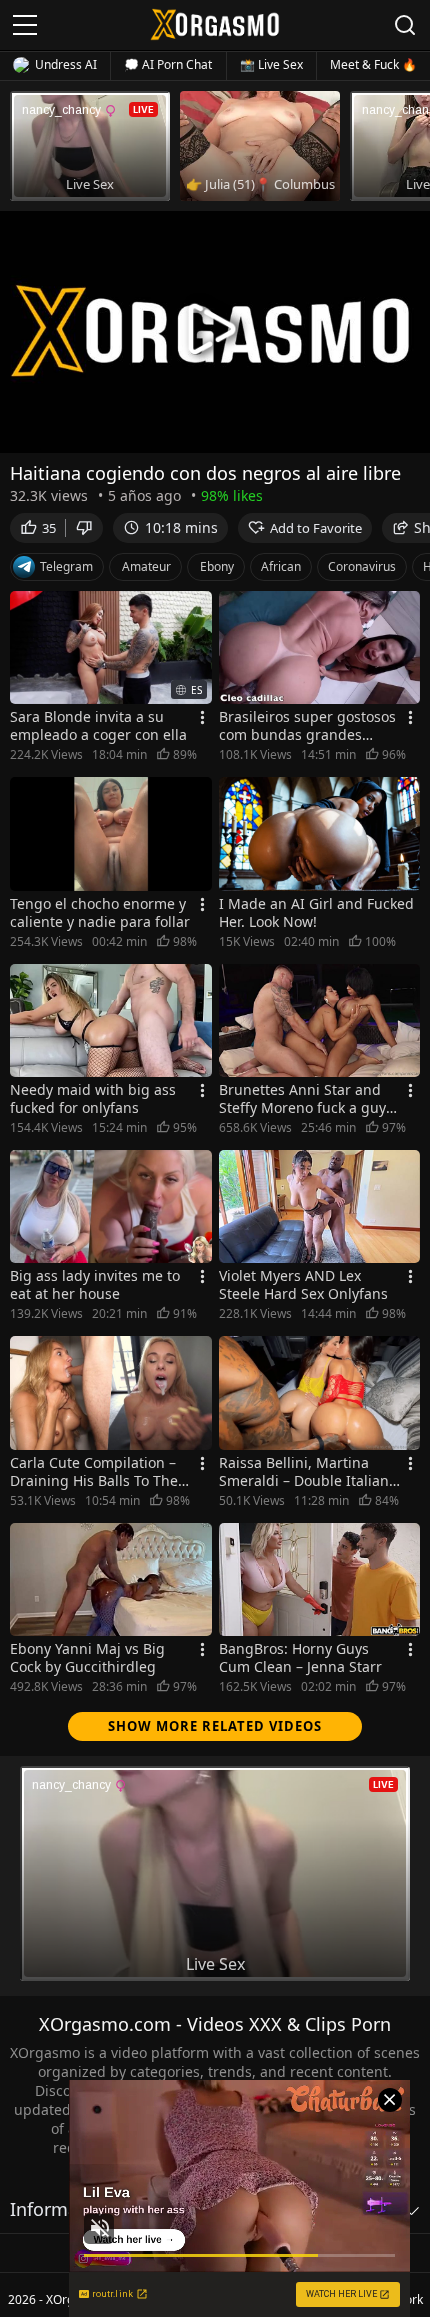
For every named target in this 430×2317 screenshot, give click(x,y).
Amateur (146, 566)
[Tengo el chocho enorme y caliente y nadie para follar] (111, 833)
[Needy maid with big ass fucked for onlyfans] (111, 1020)
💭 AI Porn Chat (168, 64)
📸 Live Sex (271, 64)
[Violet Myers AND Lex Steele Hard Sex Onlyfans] (320, 1206)
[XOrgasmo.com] (215, 24)
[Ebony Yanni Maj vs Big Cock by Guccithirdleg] (111, 1579)
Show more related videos (215, 1726)
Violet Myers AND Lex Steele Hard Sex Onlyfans (303, 1285)
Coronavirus (362, 566)
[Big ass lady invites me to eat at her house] (111, 1206)
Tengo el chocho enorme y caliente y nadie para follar (100, 913)
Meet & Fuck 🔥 (373, 64)
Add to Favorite (316, 528)
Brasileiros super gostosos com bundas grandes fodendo (307, 726)
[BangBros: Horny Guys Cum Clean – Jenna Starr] (320, 1579)
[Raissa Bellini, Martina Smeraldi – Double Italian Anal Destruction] (320, 1392)
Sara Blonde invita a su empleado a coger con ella (98, 726)
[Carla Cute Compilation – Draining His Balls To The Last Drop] (111, 1392)
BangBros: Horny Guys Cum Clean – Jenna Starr (300, 1658)
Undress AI (66, 64)
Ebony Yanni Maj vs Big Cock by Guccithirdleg (87, 1658)
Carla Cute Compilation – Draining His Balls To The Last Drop (94, 1472)
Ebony (217, 566)
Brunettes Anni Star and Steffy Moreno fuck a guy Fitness (302, 1099)
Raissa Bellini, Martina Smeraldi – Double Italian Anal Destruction (304, 1472)
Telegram (66, 566)
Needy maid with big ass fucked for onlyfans (93, 1099)
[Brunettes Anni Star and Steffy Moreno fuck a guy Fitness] (320, 1020)
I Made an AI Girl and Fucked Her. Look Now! (316, 913)
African (281, 566)
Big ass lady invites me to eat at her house (95, 1285)
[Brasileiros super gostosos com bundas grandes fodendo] (320, 647)
